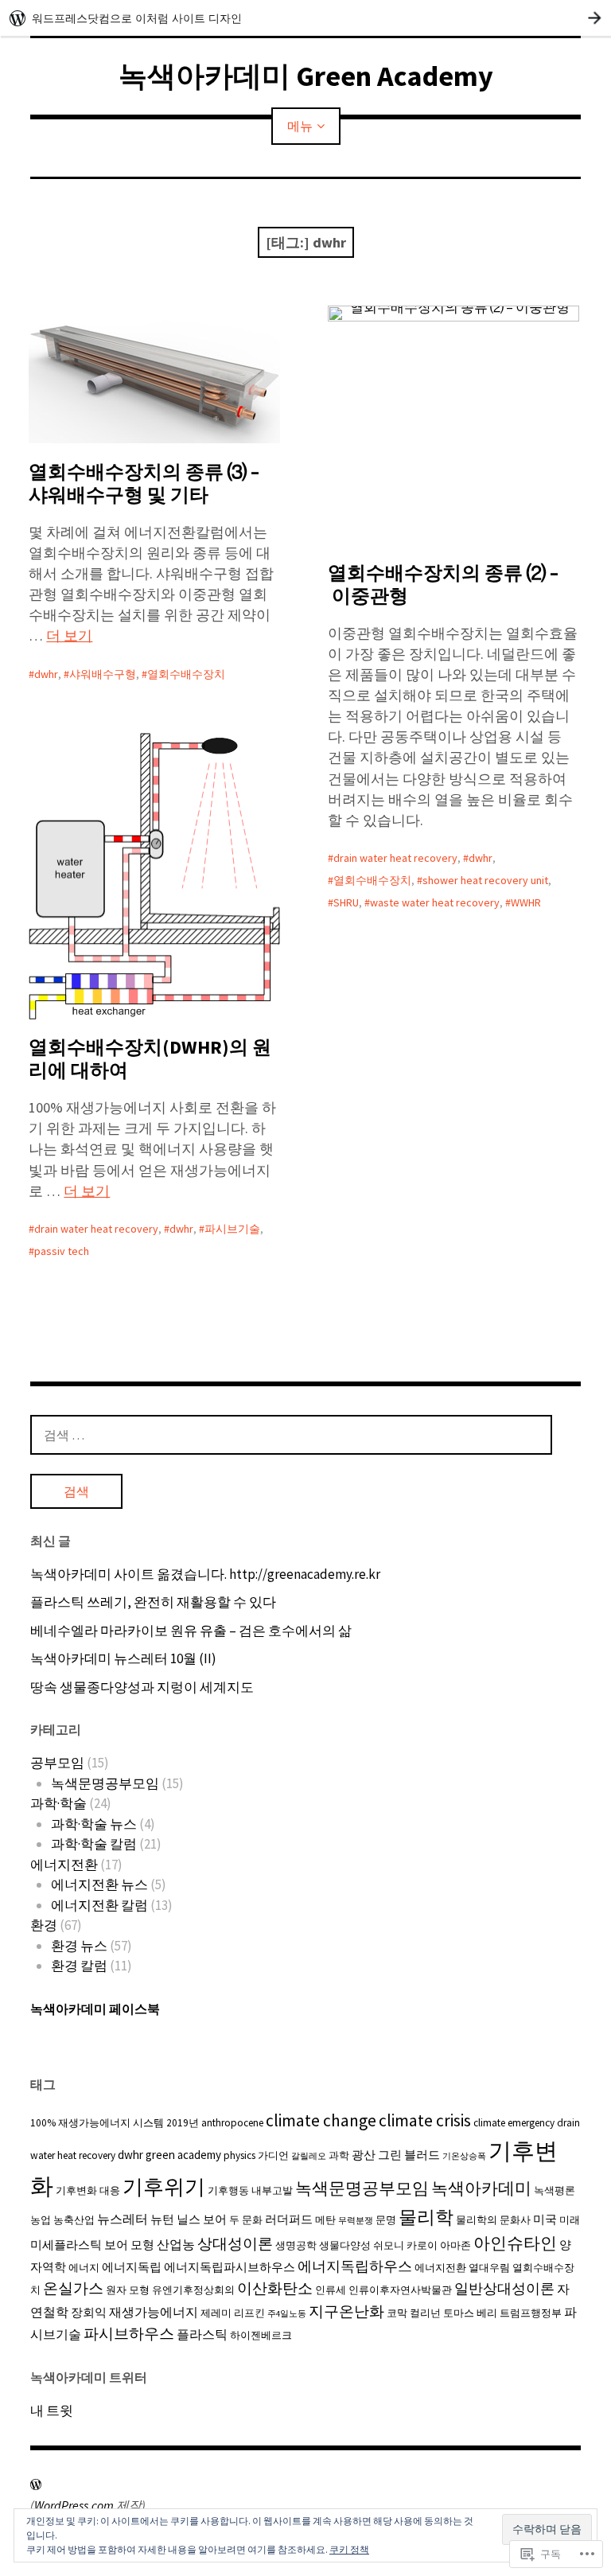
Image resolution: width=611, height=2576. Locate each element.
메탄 (325, 2220)
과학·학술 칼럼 (94, 1844)
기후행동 (228, 2190)
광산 (364, 2155)
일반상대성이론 (504, 2289)
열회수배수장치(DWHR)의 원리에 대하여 (150, 1058)
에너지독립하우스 (355, 2266)
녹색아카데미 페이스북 (95, 2009)
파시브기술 (232, 1229)
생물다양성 (345, 2245)
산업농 (176, 2244)
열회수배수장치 (186, 674)
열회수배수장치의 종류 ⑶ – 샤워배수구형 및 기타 (144, 483)
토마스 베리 (470, 2313)
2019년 (183, 2123)
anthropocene (232, 2123)
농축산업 (74, 2220)
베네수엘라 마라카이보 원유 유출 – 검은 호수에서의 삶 (191, 1631)
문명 (386, 2220)
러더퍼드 (289, 2219)
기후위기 (164, 2186)
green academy (183, 2155)
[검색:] (291, 1435)
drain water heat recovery (395, 858)
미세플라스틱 (66, 2245)
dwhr (46, 674)
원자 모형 (128, 2290)
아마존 (455, 2245)
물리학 (426, 2217)
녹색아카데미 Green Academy (306, 76)
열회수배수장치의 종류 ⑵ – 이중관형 (443, 584)
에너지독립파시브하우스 (230, 2267)
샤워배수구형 (103, 674)
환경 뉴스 (79, 1946)
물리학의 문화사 (493, 2220)
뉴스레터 (123, 2219)
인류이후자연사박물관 (400, 2290)
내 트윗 (52, 2410)
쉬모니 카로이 (405, 2245)
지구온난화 (346, 2311)
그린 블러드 (409, 2155)
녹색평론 (555, 2190)
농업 (41, 2220)
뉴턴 (162, 2219)
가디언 (273, 2155)
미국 (545, 2219)
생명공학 (296, 2245)
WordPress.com (74, 2505)
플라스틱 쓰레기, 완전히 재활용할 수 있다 (153, 1602)
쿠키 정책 (349, 2549)
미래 (570, 2220)
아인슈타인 (515, 2243)
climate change (321, 2120)
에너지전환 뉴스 (99, 1884)
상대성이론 (235, 2243)
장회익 (89, 2312)
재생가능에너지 (154, 2312)
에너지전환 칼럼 (99, 1905)
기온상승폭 (464, 2156)
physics (239, 2155)
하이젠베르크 (261, 2335)
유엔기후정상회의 (193, 2290)
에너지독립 (132, 2267)
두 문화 (246, 2220)
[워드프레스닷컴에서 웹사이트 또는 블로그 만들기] (36, 2484)
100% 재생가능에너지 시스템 (97, 2123)
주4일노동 (287, 2314)
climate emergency (514, 2123)
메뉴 (300, 126)
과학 (339, 2155)
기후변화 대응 (88, 2190)
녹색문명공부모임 (105, 1783)
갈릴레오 (309, 2156)
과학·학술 (58, 1803)
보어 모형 (129, 2245)
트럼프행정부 (531, 2313)
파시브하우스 (129, 2334)
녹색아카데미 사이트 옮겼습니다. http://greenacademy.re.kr (205, 1574)
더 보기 (69, 635)
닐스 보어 (202, 2219)
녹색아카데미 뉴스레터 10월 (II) (123, 1658)
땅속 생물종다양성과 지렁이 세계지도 (142, 1687)
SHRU (346, 902)
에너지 (84, 2268)
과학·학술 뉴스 (94, 1824)
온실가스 (73, 2288)
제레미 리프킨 (233, 2313)
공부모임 (57, 1763)
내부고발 (272, 2190)
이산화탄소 (275, 2288)
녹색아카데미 (481, 2188)
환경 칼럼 (79, 1966)
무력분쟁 (356, 2221)
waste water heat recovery (435, 902)
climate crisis (425, 2120)
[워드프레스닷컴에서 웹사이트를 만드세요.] (305, 18)
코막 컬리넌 (414, 2313)
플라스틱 (202, 2334)
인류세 (331, 2290)
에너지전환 (64, 1865)
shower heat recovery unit (485, 880)
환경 (44, 1925)
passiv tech (62, 1251)
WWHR (526, 902)
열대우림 (489, 2268)
